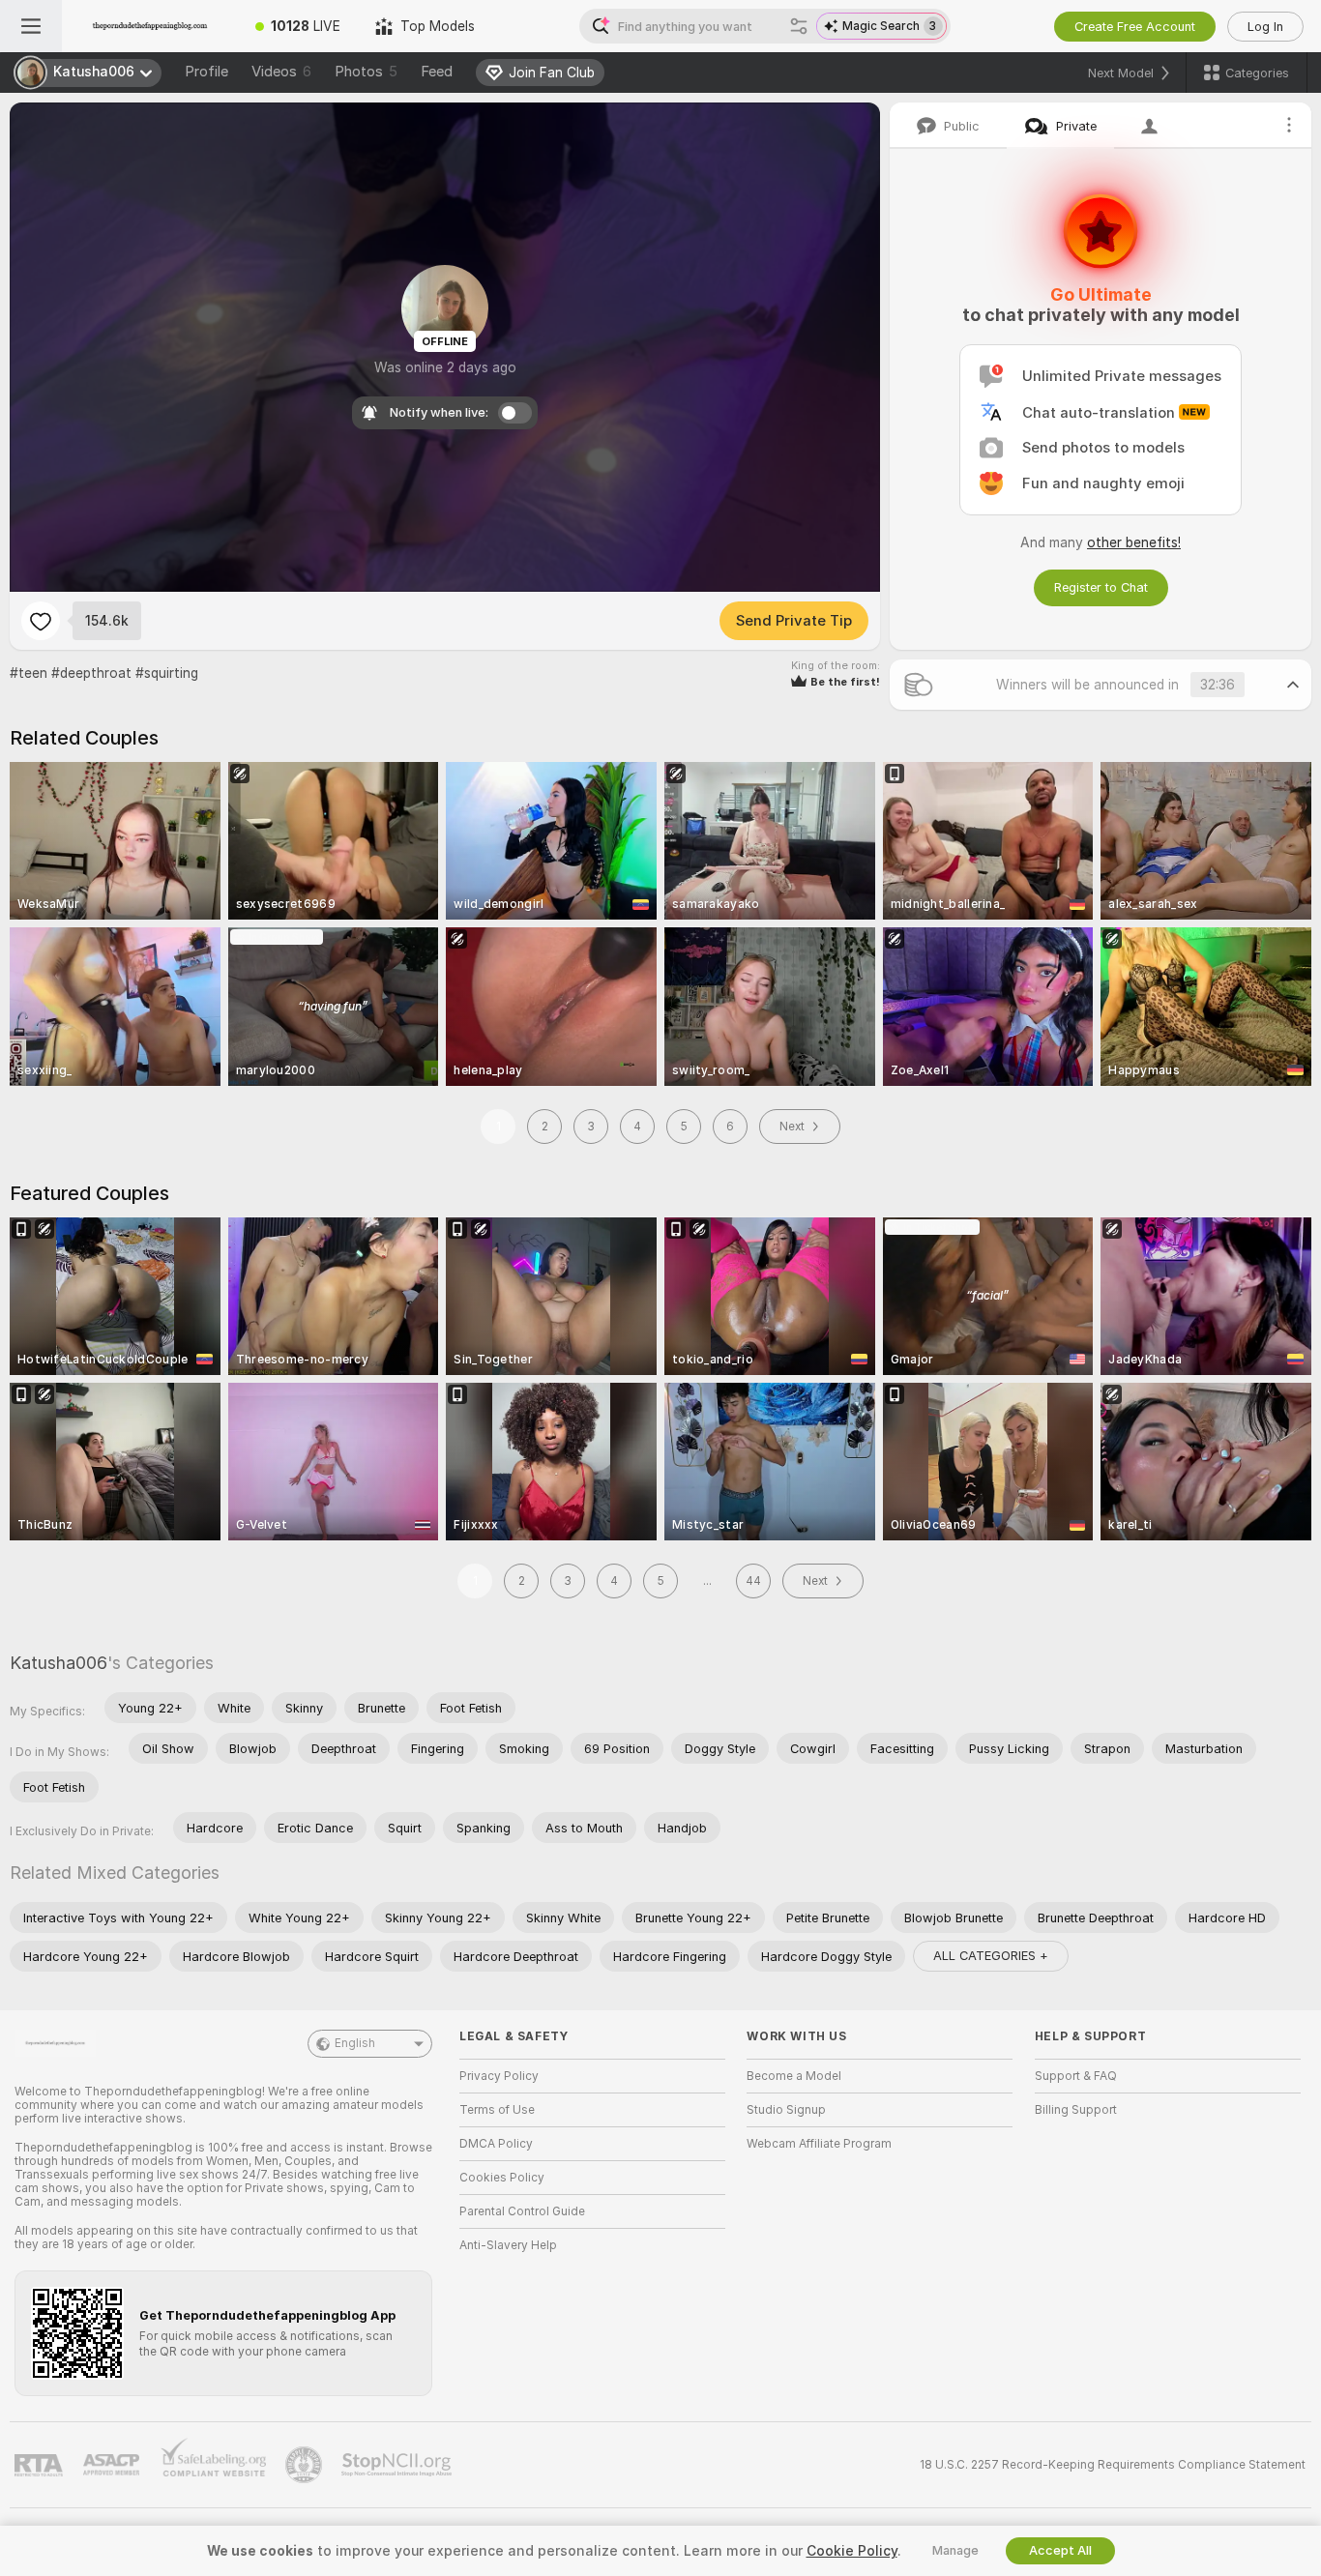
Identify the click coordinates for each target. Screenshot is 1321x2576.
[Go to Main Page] (150, 26)
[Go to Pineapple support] (306, 2465)
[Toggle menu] (31, 26)
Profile (206, 72)
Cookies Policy (502, 2178)
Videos (281, 72)
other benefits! (1134, 542)
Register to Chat (1101, 587)
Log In (1265, 27)
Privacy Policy (499, 2076)
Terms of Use (497, 2110)
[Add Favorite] (41, 621)
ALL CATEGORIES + (991, 1956)
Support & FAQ (1076, 2076)
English (355, 2043)
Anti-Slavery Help (508, 2245)
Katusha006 (59, 1663)
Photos (366, 72)
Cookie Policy (852, 2551)
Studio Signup (786, 2110)
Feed (437, 72)
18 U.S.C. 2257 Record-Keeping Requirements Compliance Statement (1113, 2465)
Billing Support (1076, 2110)
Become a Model (794, 2076)
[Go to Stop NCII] (398, 2465)
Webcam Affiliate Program (819, 2144)
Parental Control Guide (522, 2211)
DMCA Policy (496, 2144)
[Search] (799, 26)
